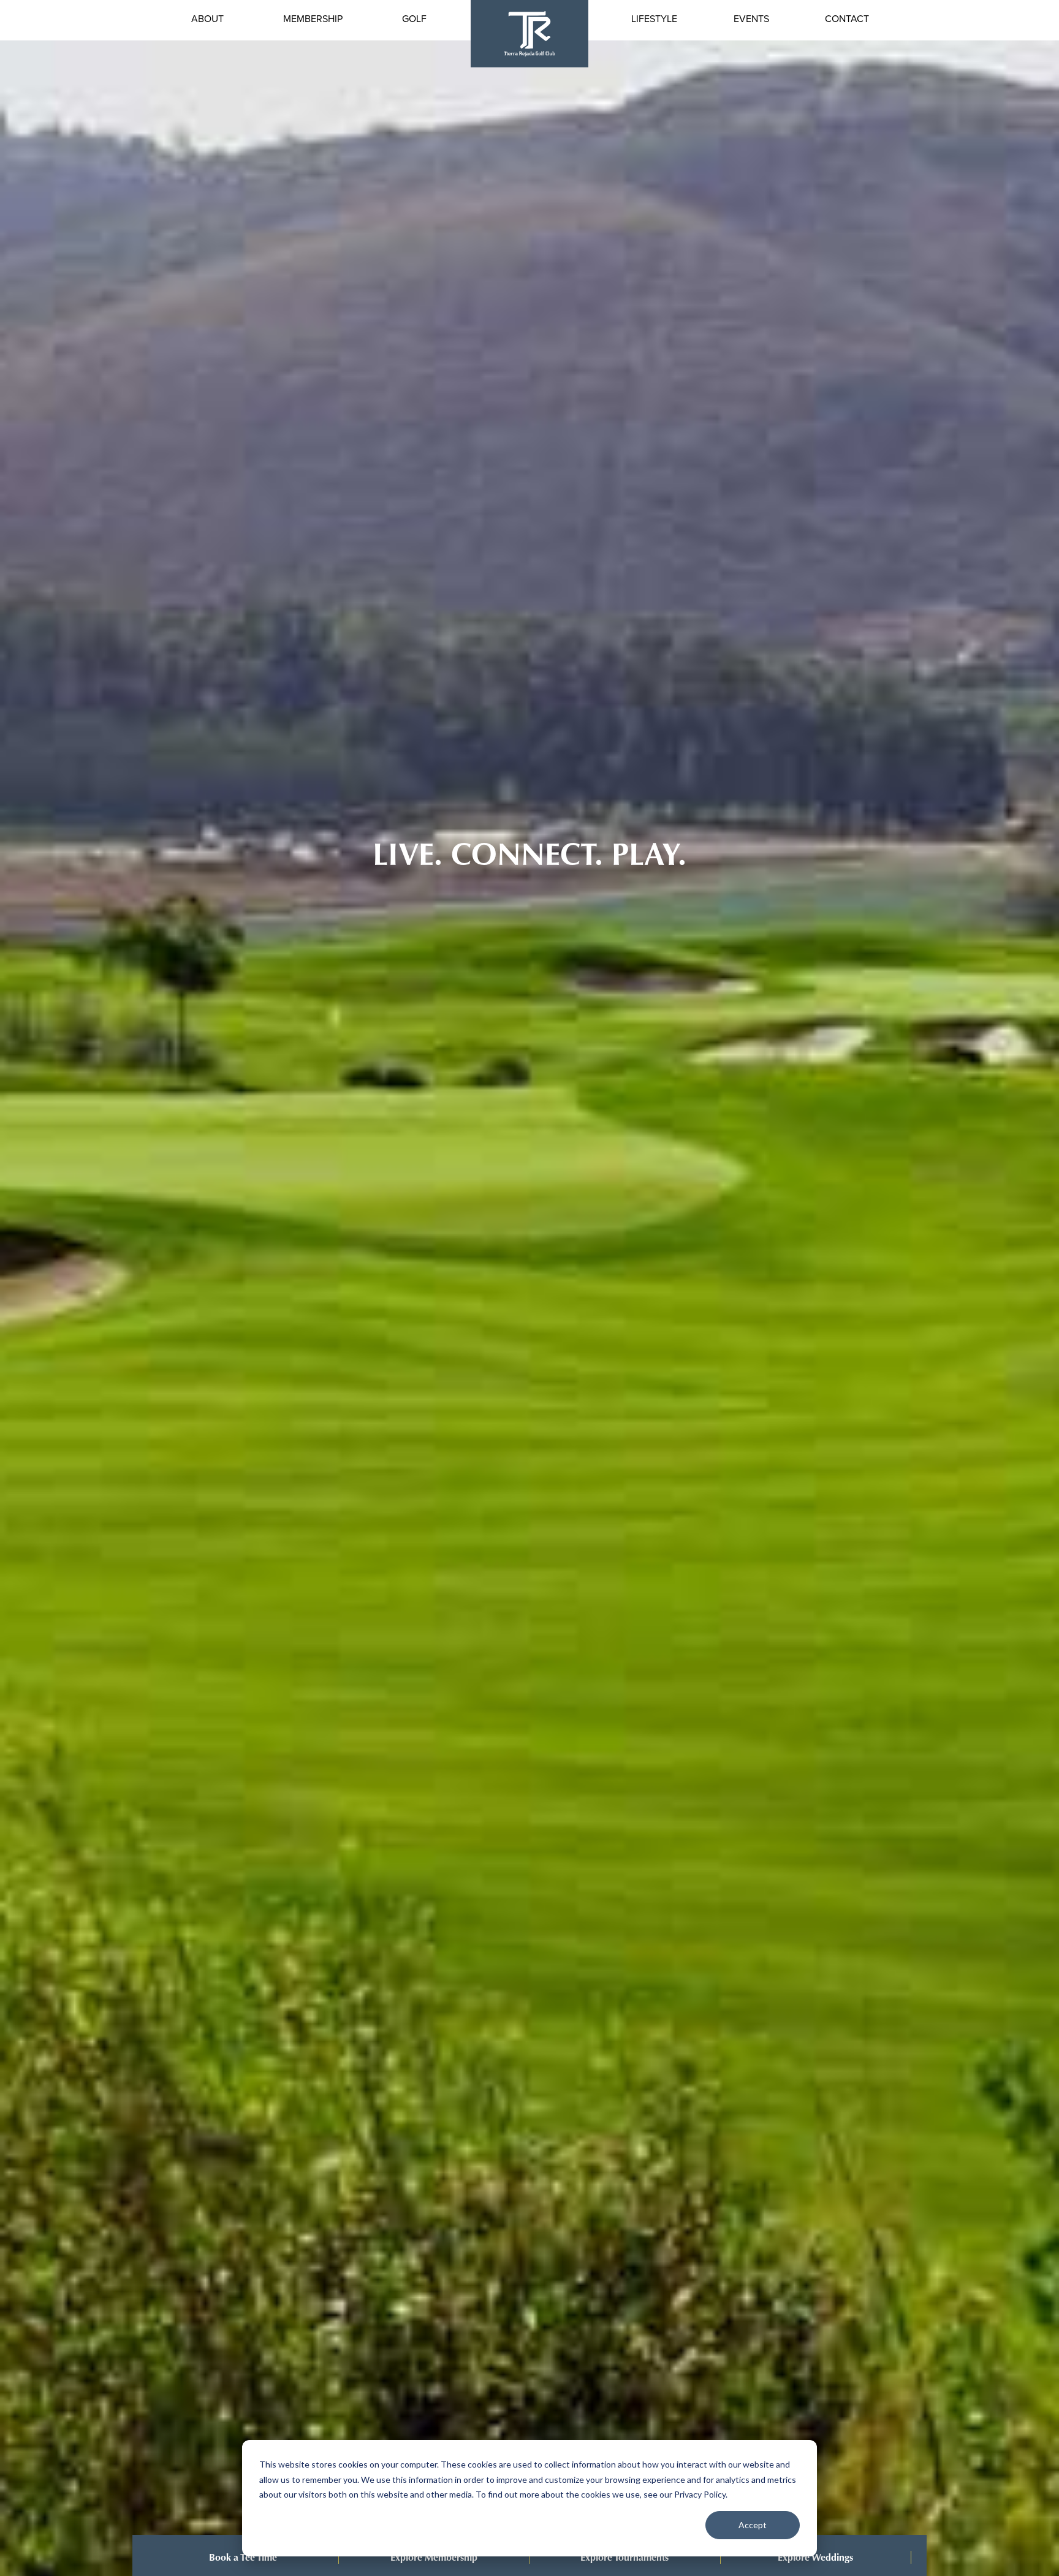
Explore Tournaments (624, 2557)
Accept (753, 2525)
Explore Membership (434, 2557)
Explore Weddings (815, 2557)
